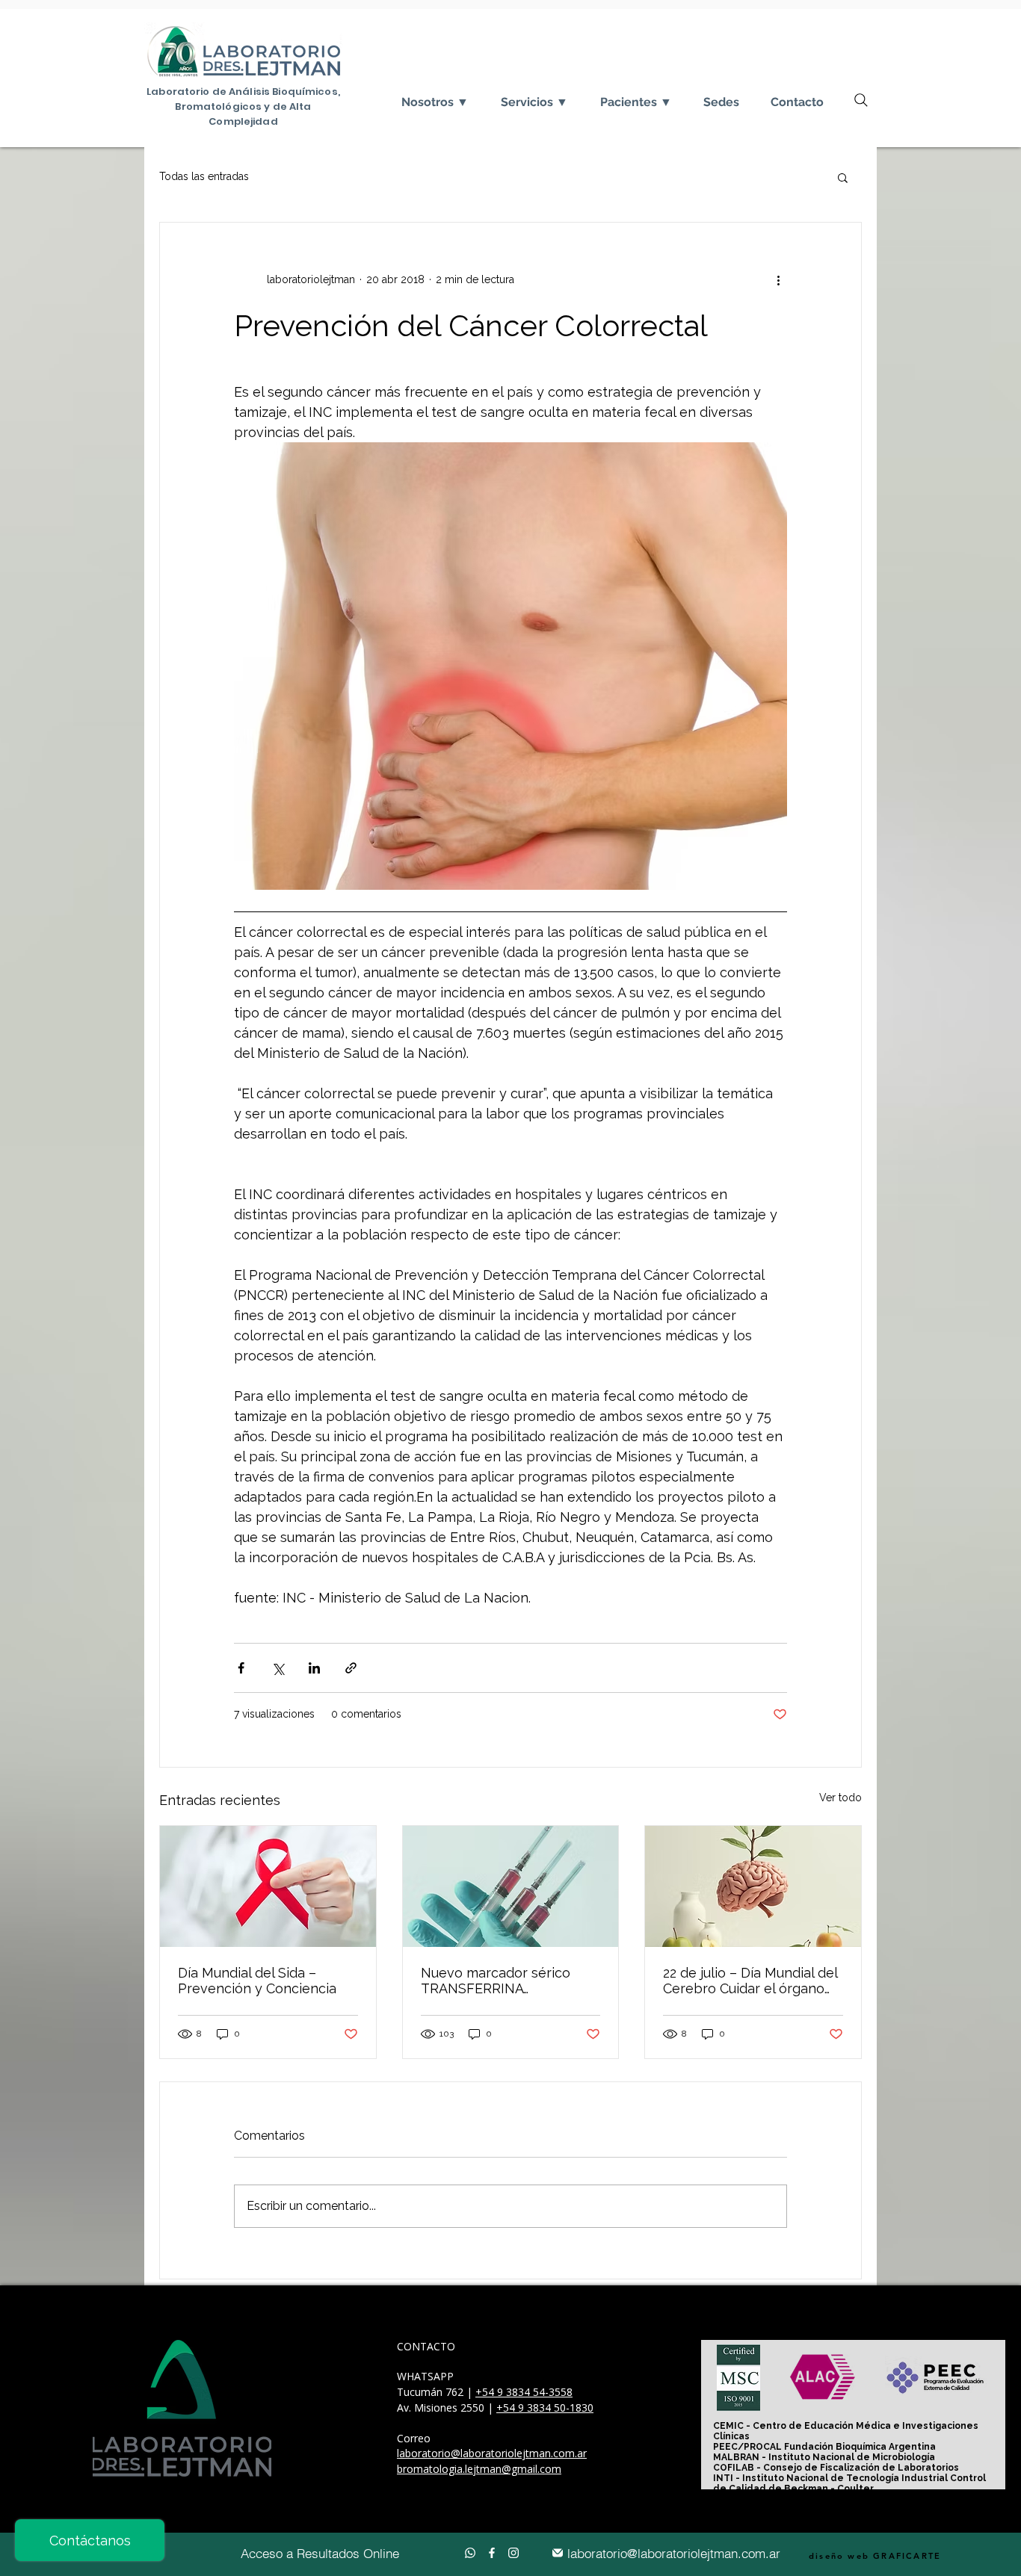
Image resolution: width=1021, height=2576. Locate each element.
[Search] (861, 100)
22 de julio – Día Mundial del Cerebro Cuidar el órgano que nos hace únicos (750, 1981)
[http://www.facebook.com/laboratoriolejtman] (489, 2553)
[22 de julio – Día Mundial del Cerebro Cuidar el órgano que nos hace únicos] (753, 1886)
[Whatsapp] (467, 2553)
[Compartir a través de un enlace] (351, 1668)
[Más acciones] (778, 279)
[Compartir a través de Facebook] (241, 1668)
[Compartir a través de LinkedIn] (314, 1668)
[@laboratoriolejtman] (510, 2553)
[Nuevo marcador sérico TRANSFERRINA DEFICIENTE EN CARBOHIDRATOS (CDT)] (511, 1886)
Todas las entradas (204, 176)
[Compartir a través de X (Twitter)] (278, 1668)
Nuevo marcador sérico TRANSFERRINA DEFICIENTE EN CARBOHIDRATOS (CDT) (498, 1981)
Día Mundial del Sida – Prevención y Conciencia (257, 1981)
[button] (843, 177)
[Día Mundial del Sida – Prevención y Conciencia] (268, 1886)
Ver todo (840, 1798)
